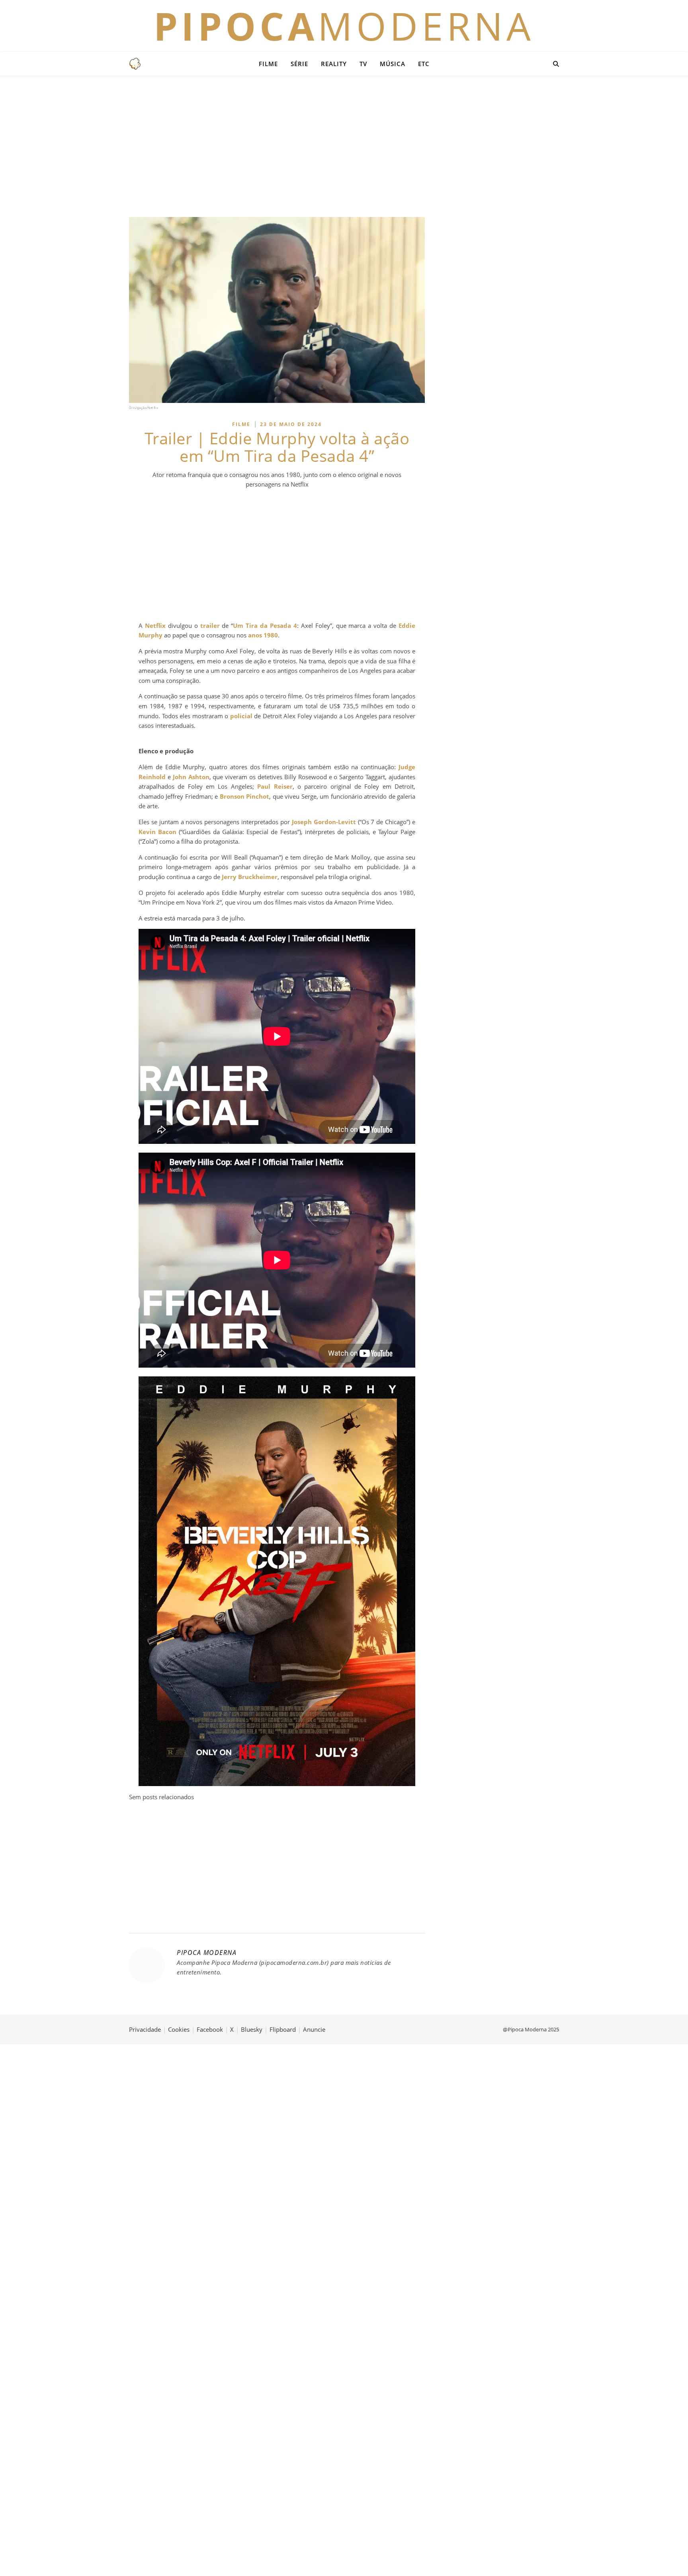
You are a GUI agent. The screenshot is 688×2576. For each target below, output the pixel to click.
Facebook (210, 2029)
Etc (424, 64)
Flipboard (283, 2029)
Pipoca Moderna (207, 1953)
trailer (210, 625)
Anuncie (314, 2029)
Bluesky (252, 2029)
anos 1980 (263, 635)
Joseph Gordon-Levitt (324, 822)
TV (363, 64)
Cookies (179, 2029)
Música (393, 64)
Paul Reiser (275, 786)
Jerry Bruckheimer (250, 877)
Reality (334, 64)
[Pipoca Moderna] (135, 64)
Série (299, 64)
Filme (268, 64)
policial (241, 716)
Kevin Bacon (157, 832)
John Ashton (191, 777)
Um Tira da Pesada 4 (265, 625)
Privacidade (145, 2029)
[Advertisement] (344, 145)
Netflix (155, 625)
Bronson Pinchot (244, 796)
